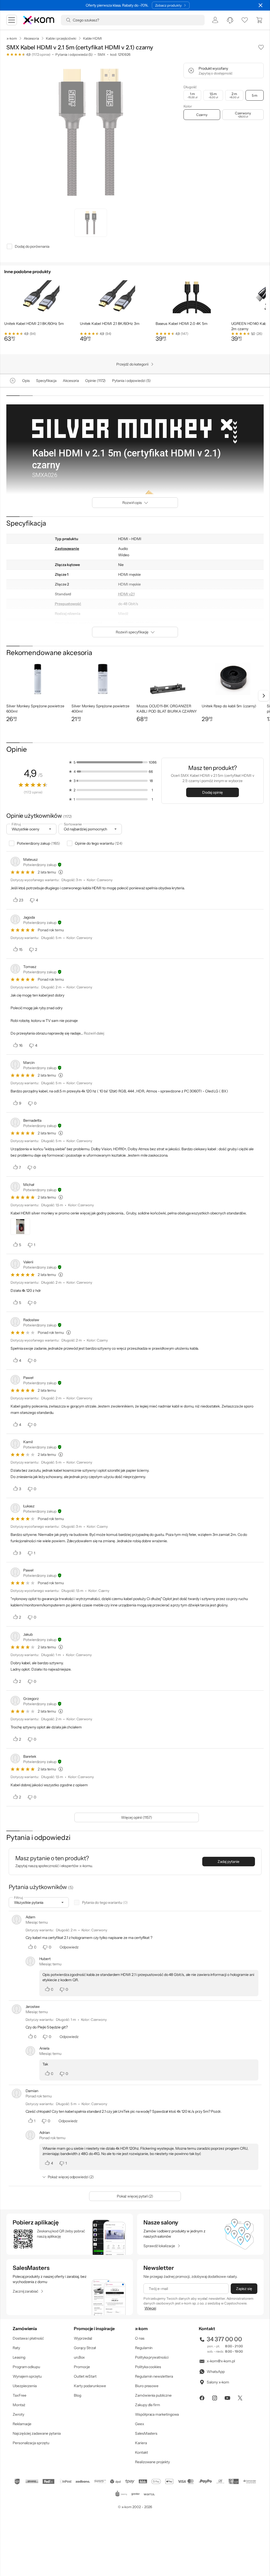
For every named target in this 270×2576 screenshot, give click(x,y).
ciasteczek (90, 1266)
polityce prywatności (143, 1309)
